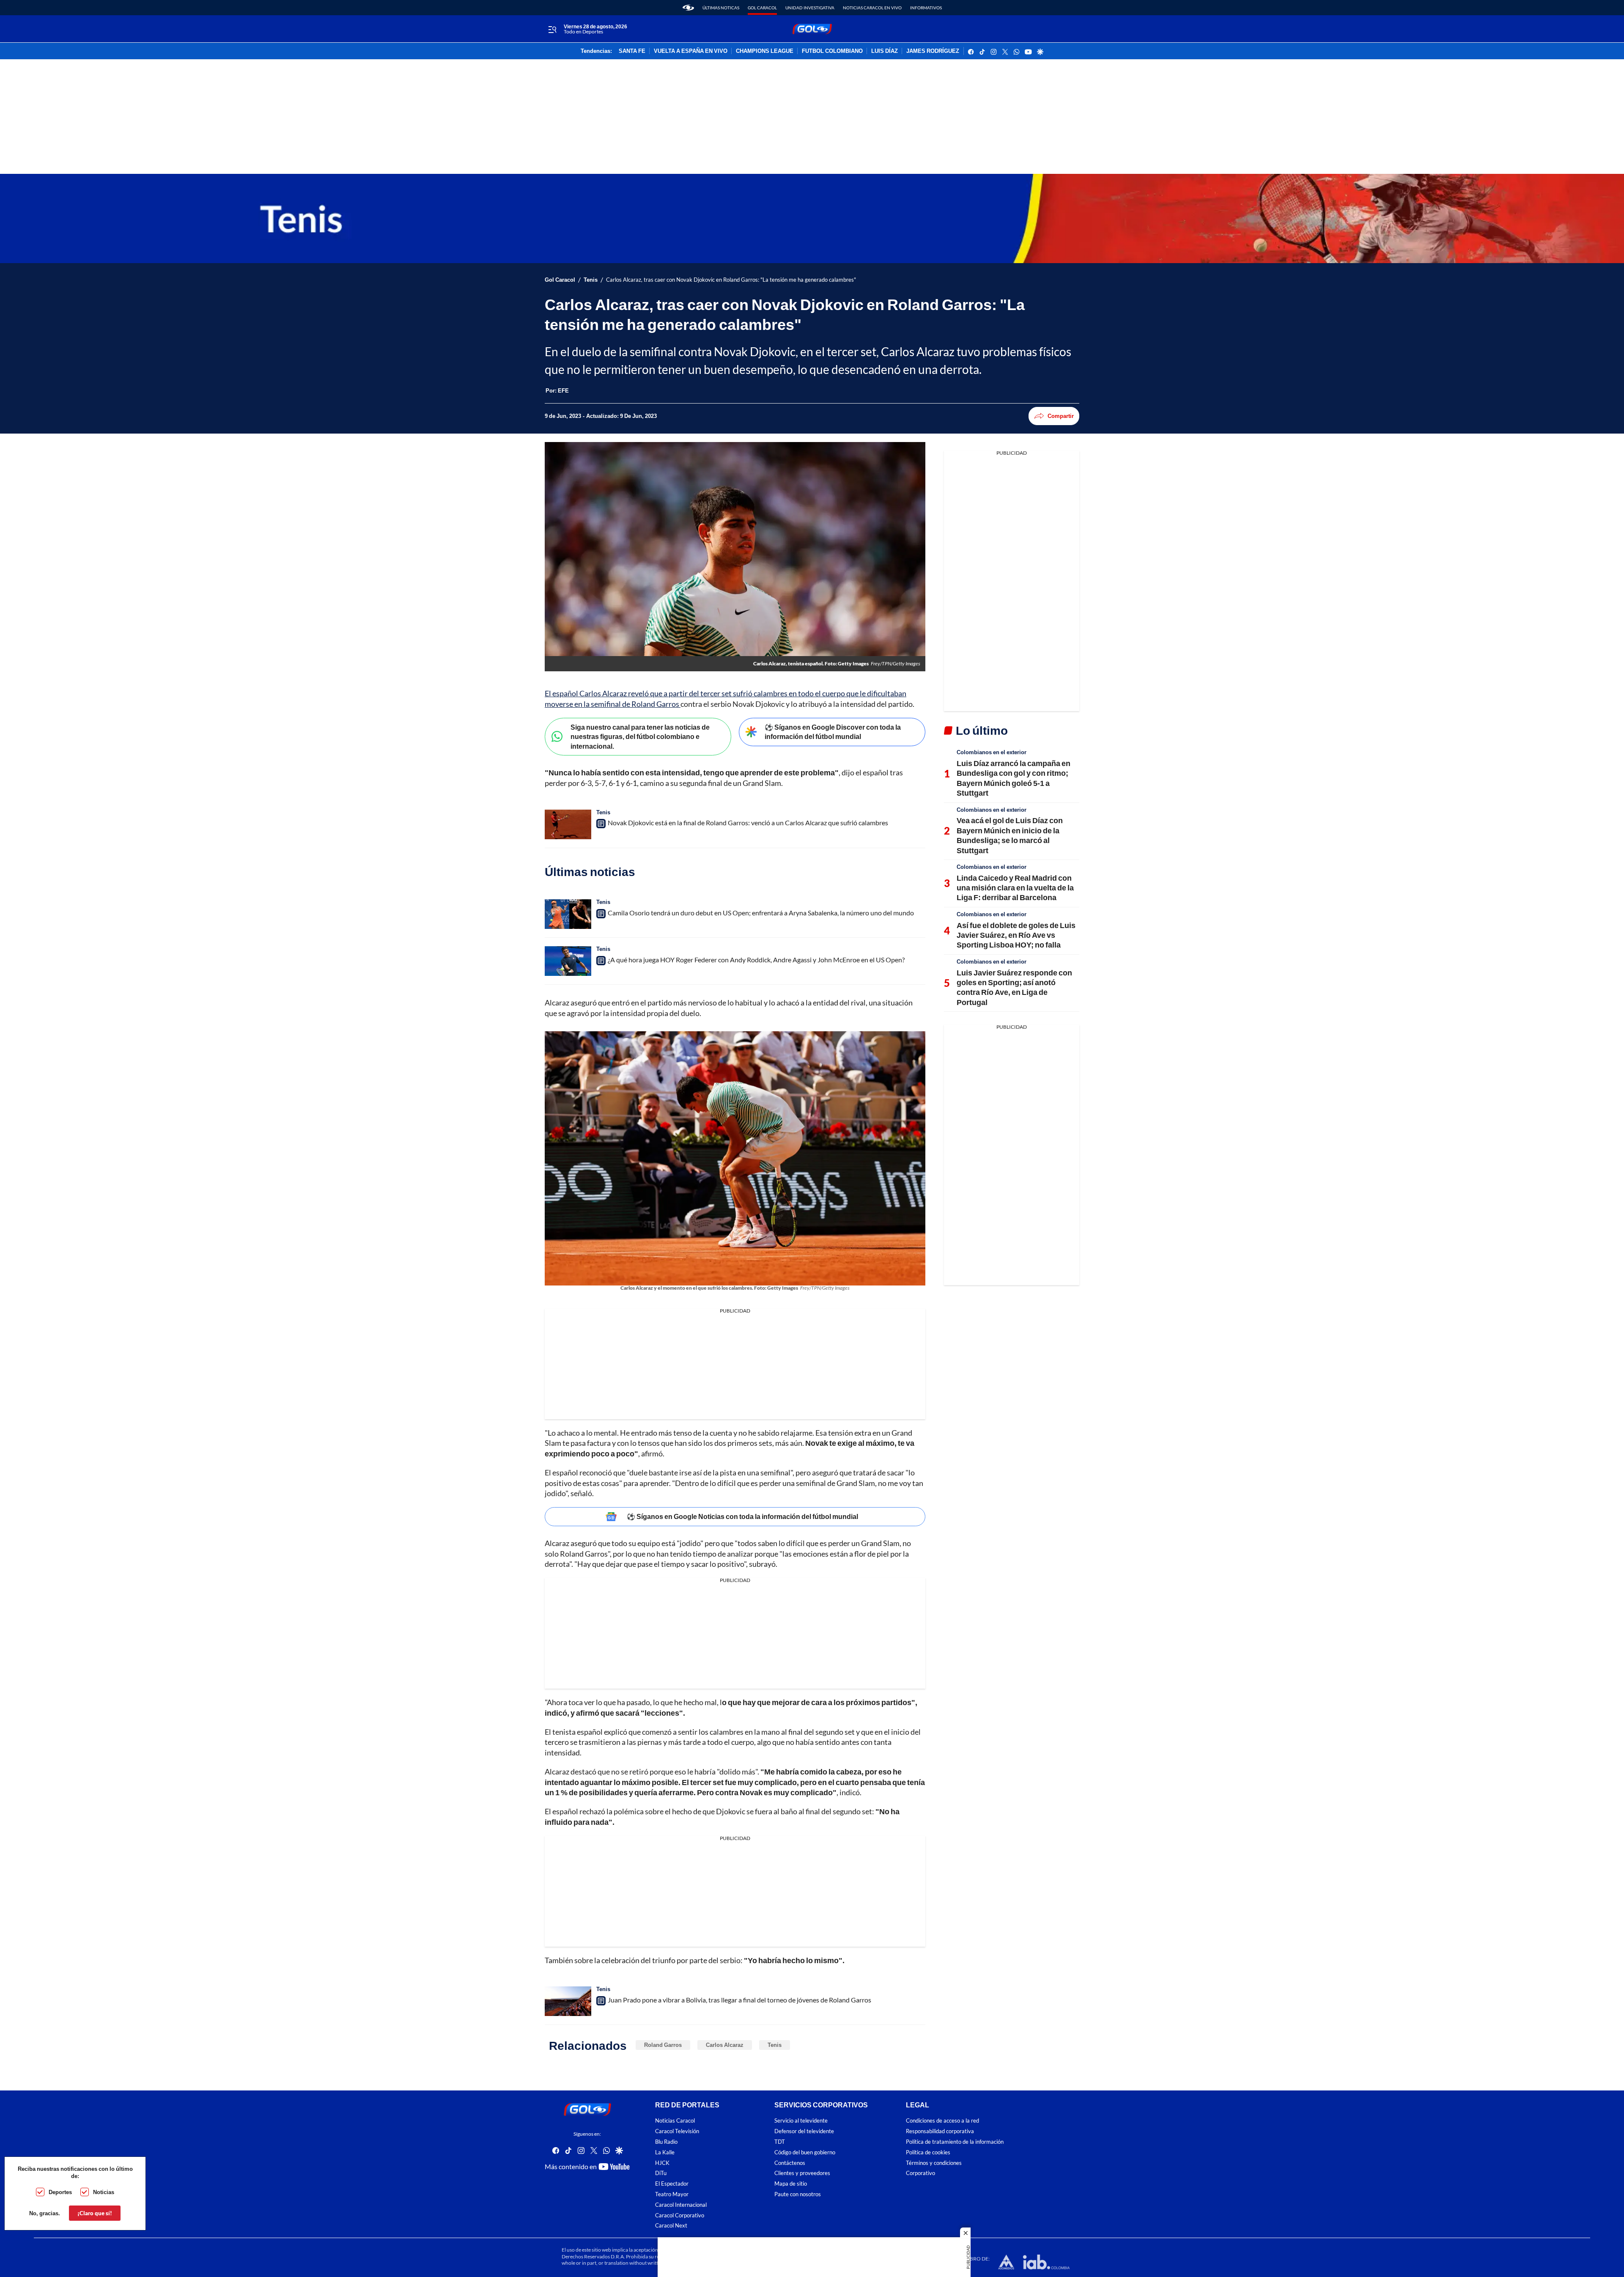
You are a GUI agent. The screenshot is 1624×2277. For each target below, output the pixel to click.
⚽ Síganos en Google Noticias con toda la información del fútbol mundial (742, 1516)
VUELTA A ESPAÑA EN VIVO (691, 51)
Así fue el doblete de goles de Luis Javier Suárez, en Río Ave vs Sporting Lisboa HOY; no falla (1016, 935)
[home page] (688, 8)
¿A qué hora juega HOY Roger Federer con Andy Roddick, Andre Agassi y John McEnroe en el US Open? (756, 960)
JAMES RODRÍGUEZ (933, 51)
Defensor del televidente (804, 2131)
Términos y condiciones (934, 2163)
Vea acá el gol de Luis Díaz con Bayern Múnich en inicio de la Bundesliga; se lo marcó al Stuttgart (1010, 835)
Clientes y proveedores (802, 2173)
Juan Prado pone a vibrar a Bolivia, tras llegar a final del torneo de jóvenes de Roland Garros (739, 2000)
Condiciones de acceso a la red (942, 2121)
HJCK (662, 2163)
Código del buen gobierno (805, 2152)
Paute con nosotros (798, 2194)
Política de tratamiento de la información (955, 2142)
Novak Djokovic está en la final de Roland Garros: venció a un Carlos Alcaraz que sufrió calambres (748, 823)
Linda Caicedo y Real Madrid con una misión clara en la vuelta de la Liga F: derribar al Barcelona (1015, 888)
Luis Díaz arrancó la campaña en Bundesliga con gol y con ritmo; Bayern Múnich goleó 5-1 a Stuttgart (1014, 778)
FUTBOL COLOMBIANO (832, 51)
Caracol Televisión (677, 2131)
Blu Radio (666, 2142)
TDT (780, 2142)
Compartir (1061, 416)
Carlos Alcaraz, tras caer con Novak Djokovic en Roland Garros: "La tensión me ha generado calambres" (731, 280)
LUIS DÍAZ (885, 51)
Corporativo (920, 2173)
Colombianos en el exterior (992, 752)
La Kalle (665, 2152)
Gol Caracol (762, 8)
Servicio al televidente (801, 2121)
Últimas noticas (721, 8)
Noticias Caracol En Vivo (872, 8)
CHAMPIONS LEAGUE (765, 51)
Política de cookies (928, 2152)
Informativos (926, 8)
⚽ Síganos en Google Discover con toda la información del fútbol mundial (833, 732)
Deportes (60, 2192)
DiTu (661, 2173)
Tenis (591, 280)
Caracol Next (671, 2226)
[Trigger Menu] (552, 29)
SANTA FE (632, 51)
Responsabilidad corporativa (940, 2131)
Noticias (104, 2192)
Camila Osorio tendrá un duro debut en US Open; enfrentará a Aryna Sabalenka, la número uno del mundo (761, 913)
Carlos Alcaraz (725, 2045)
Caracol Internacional (681, 2205)
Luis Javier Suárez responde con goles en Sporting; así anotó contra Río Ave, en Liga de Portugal (1014, 987)
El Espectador (672, 2184)
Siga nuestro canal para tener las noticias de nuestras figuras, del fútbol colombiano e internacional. (640, 736)
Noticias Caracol (675, 2121)
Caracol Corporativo (680, 2215)
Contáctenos (790, 2163)
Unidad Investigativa (810, 8)
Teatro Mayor (672, 2194)
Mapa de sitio (791, 2184)
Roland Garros (663, 2045)
